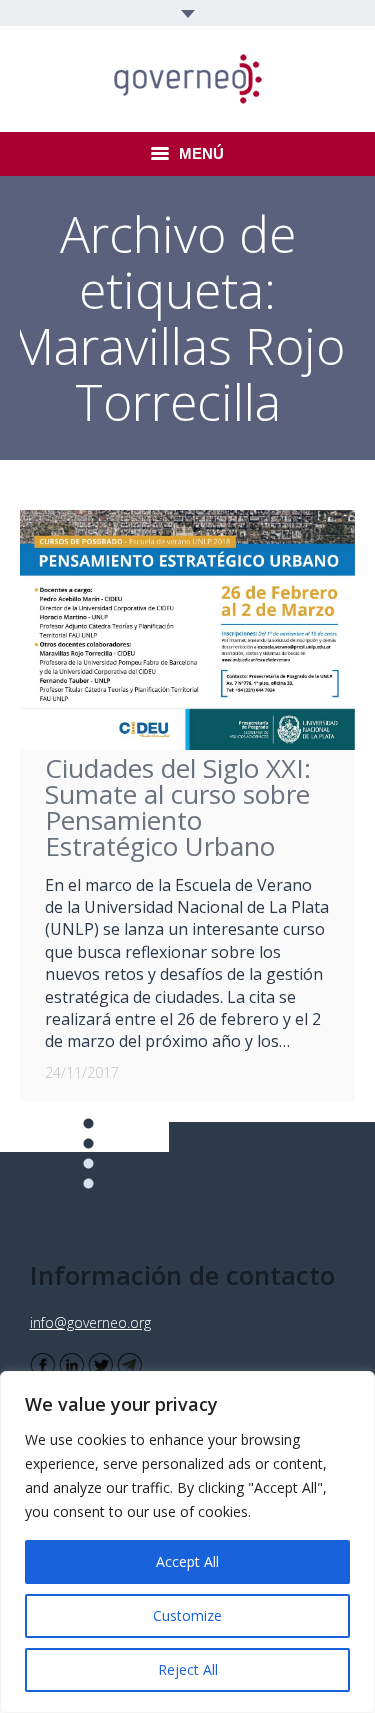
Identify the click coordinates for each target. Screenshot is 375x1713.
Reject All (188, 1669)
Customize (187, 1615)
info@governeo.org (90, 1322)
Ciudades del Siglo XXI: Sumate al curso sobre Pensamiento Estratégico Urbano (178, 807)
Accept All (187, 1561)
